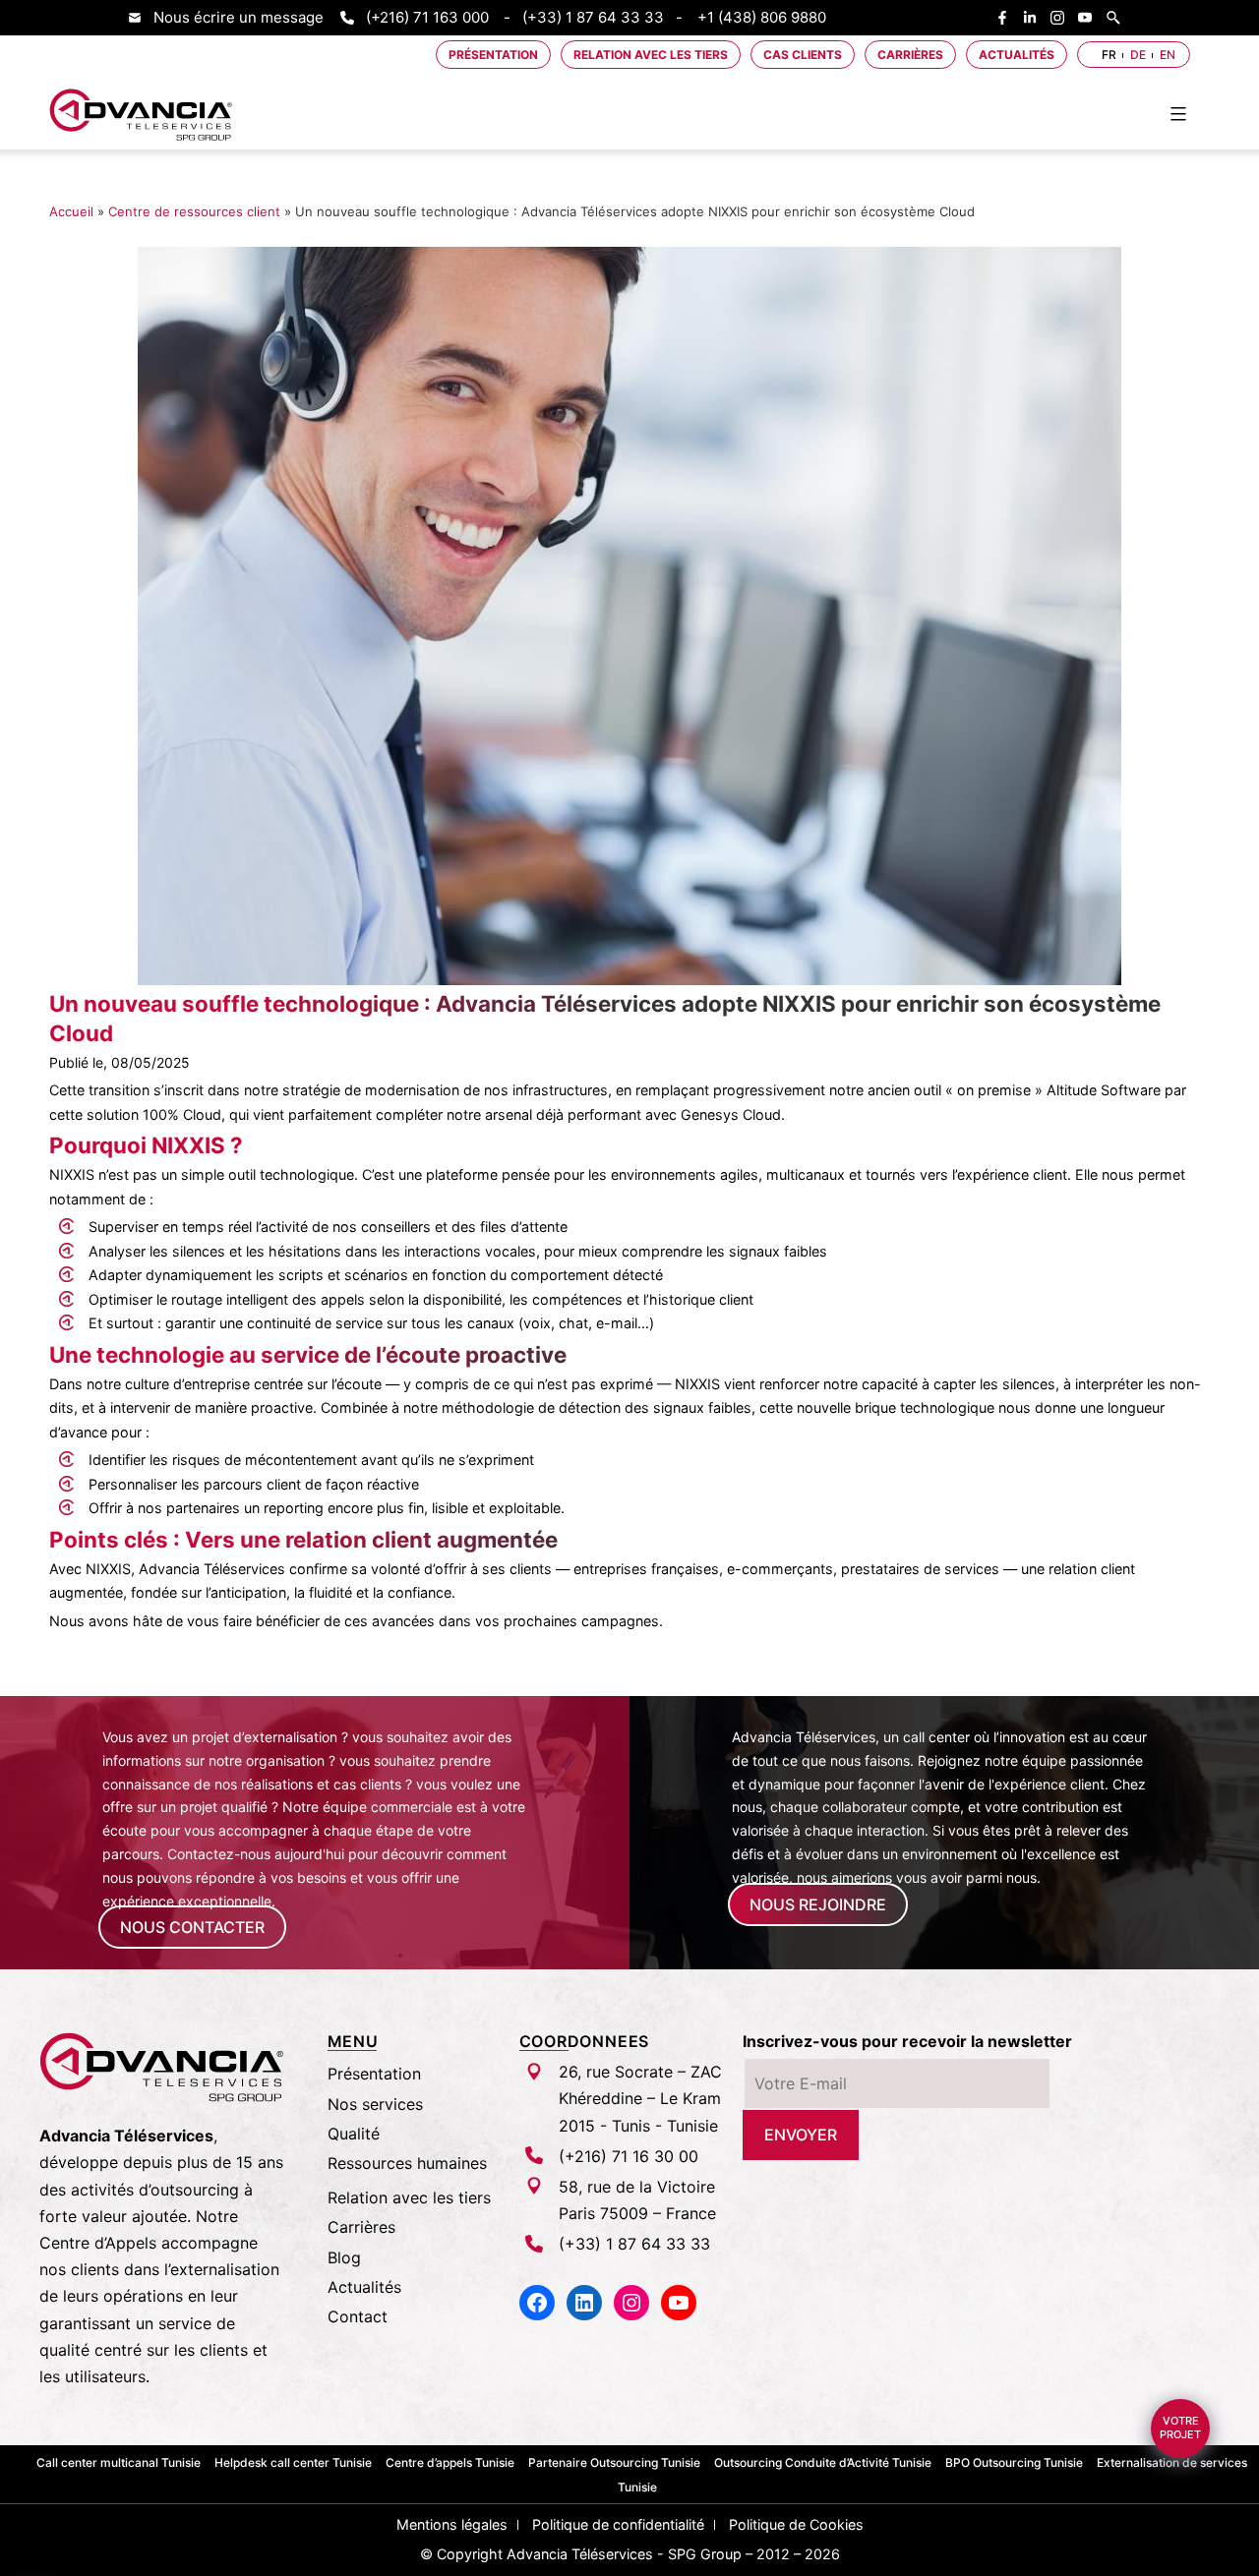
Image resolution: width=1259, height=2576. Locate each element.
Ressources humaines (407, 2163)
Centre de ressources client (194, 211)
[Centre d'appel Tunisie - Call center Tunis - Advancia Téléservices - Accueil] (142, 115)
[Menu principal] (1178, 114)
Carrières (910, 55)
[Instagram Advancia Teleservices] (1062, 18)
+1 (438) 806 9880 (762, 17)
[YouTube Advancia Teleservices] (1090, 18)
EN (1168, 55)
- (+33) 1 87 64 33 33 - (593, 17)
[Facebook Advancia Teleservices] (1007, 18)
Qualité (354, 2134)
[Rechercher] (1118, 18)
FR (1109, 55)
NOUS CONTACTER (192, 1927)
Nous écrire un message (239, 17)
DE (1138, 55)
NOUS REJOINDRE (818, 1904)
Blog (344, 2257)
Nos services (375, 2104)
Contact (358, 2316)
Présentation (493, 55)
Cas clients (803, 55)
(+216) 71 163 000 (427, 17)
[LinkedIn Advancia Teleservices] (1035, 18)
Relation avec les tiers (651, 55)
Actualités (1017, 55)
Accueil (71, 211)
